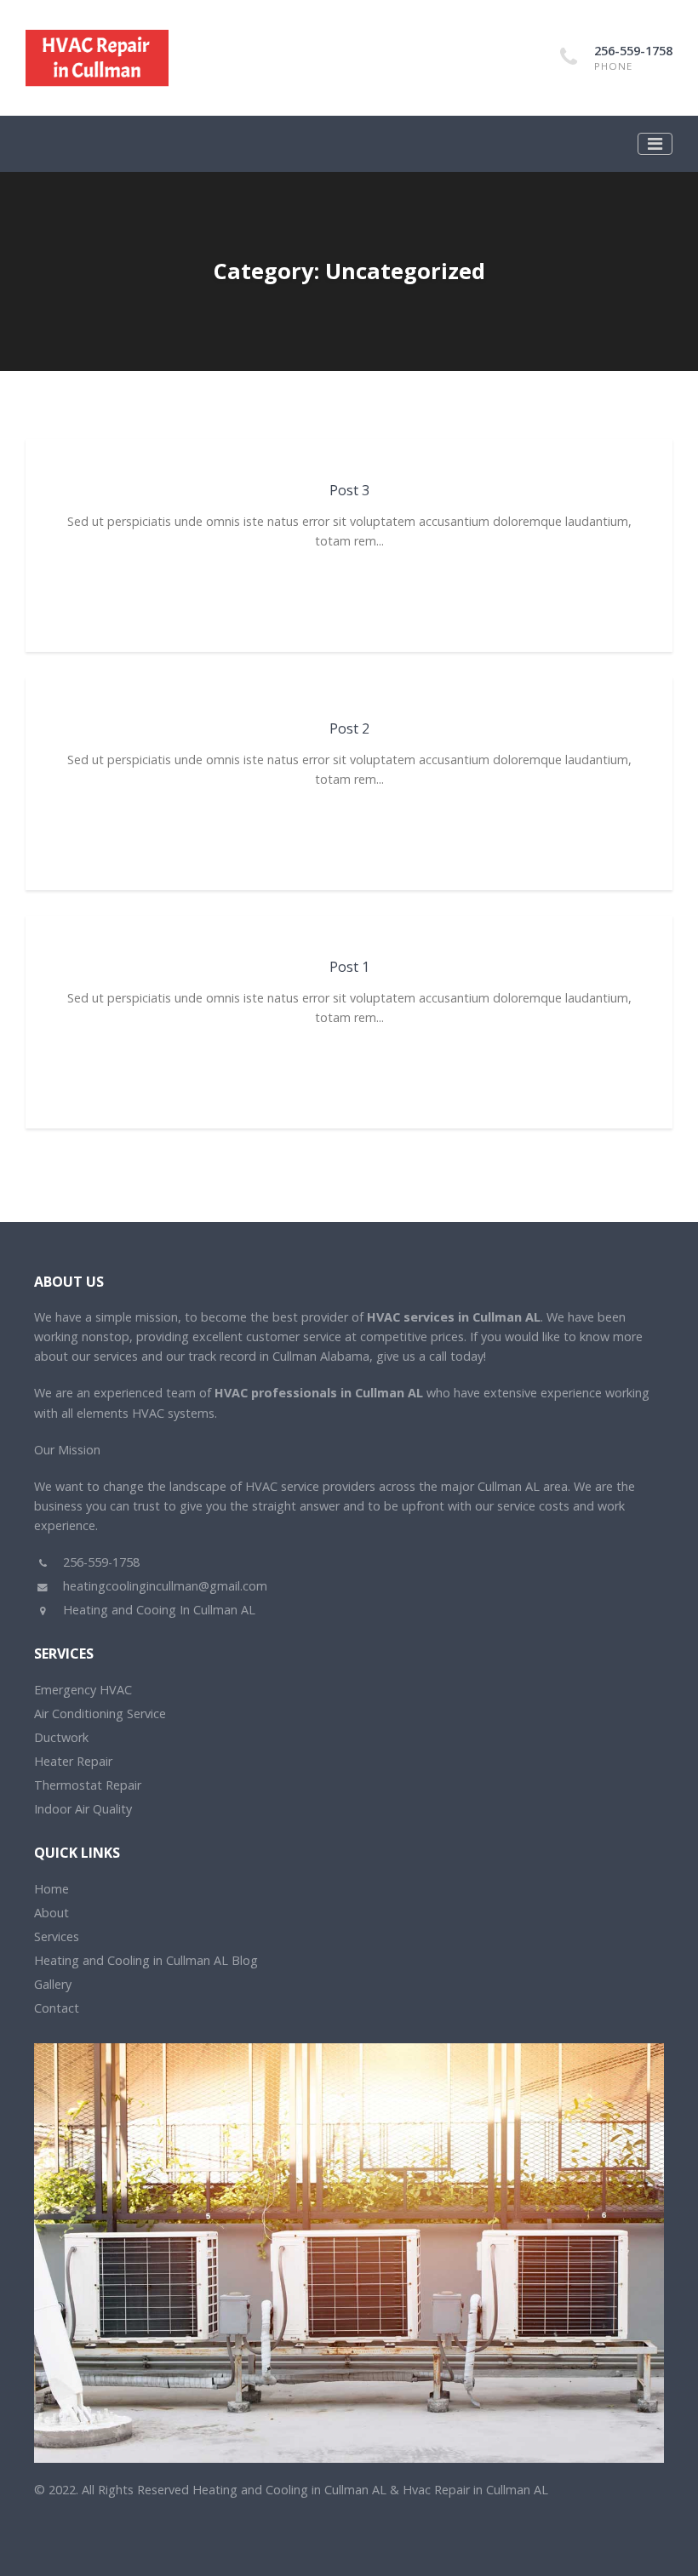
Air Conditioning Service (100, 1714)
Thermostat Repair (88, 1785)
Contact (57, 2008)
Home (51, 1889)
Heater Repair (73, 1761)
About (51, 1913)
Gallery (53, 1984)
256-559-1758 (633, 51)
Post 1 (349, 967)
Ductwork (61, 1737)
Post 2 (349, 728)
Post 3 (349, 490)
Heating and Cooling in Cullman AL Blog (146, 1960)
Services (57, 1936)
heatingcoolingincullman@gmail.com (163, 1586)
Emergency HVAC (83, 1690)
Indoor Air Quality (83, 1809)
